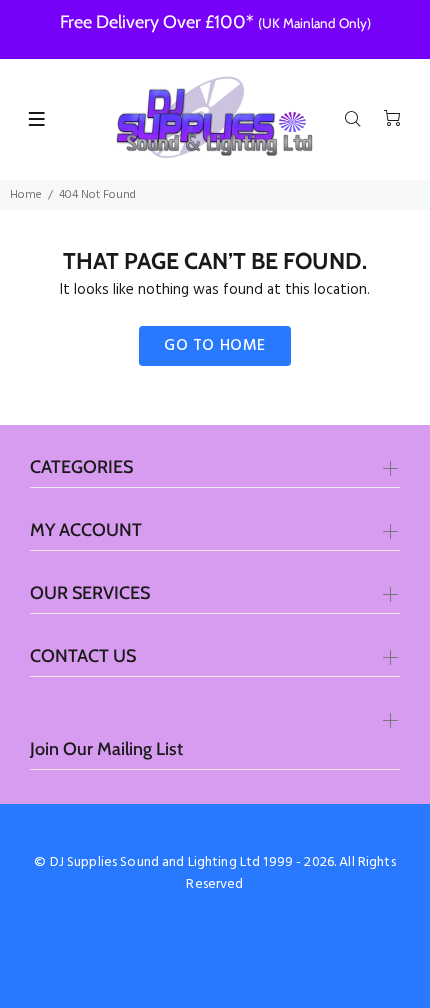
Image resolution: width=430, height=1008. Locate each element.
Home (26, 195)
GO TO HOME (215, 346)
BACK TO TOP (215, 963)
